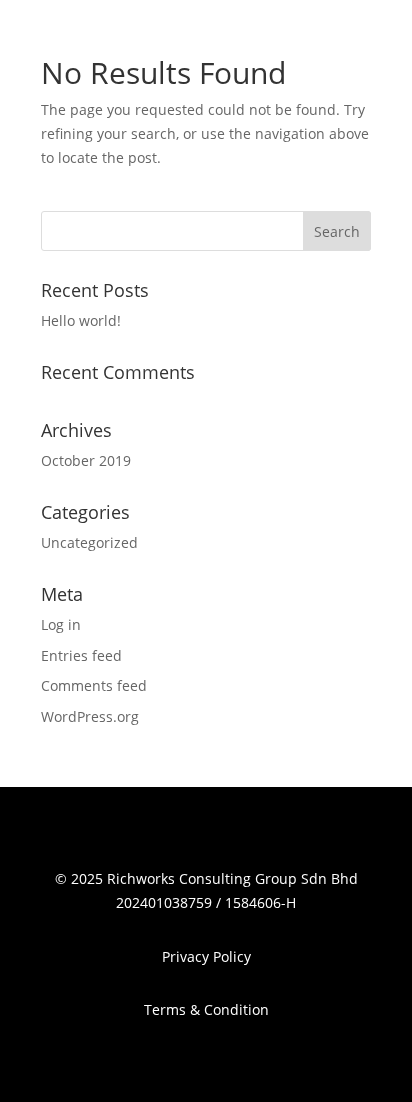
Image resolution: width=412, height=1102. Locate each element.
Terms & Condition (206, 1009)
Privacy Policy (206, 956)
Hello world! (81, 320)
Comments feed (94, 685)
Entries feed (81, 655)
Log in (61, 624)
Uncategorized (89, 542)
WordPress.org (90, 716)
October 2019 (86, 460)
